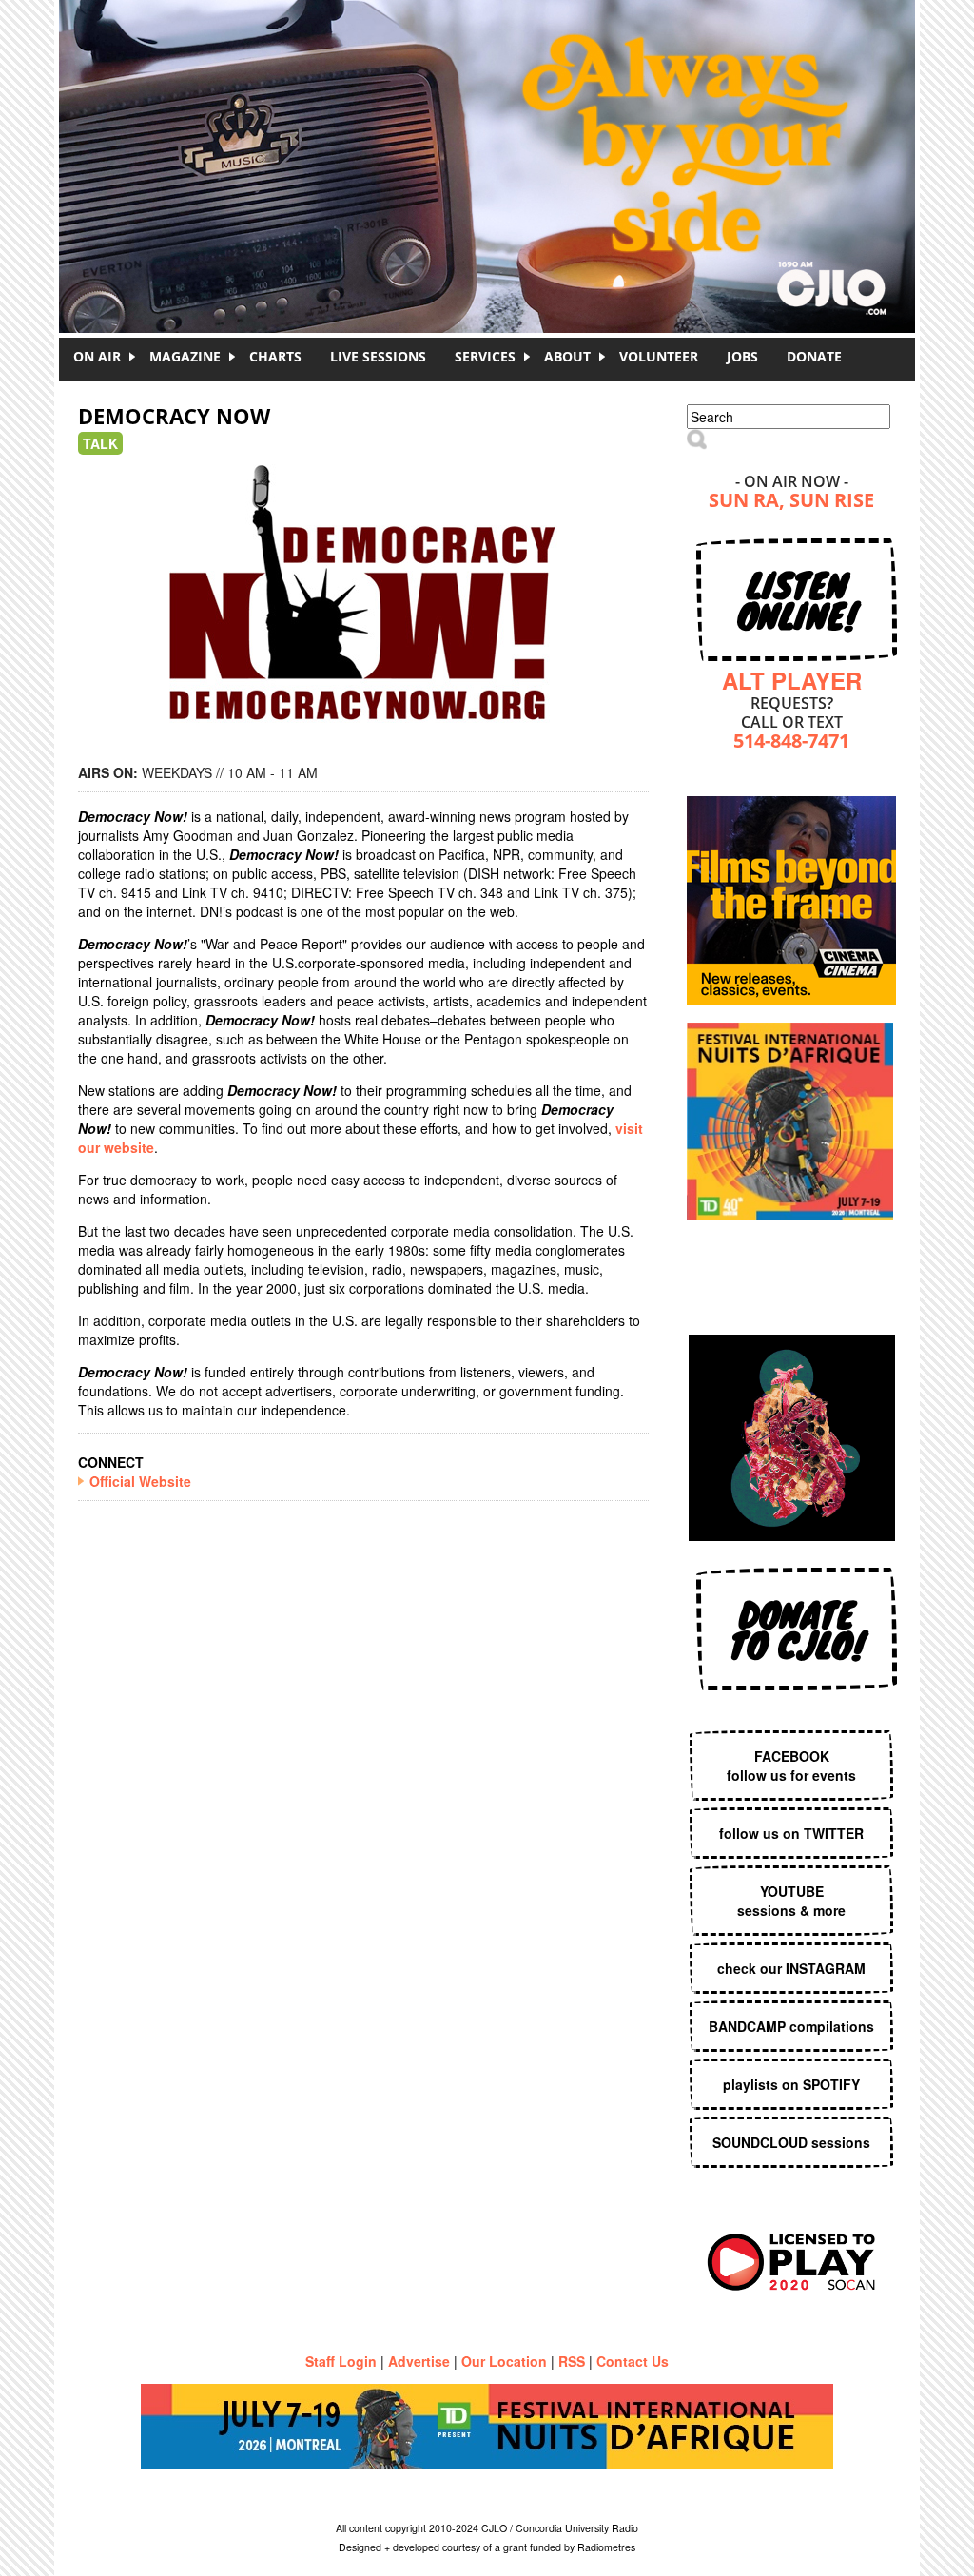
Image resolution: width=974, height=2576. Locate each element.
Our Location (504, 2361)
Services (485, 356)
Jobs (742, 356)
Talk (100, 443)
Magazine (185, 356)
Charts (275, 356)
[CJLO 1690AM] (492, 133)
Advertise (419, 2361)
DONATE (814, 356)
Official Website (140, 1481)
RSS (572, 2361)
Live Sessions (378, 356)
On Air (97, 356)
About (567, 356)
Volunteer (659, 356)
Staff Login (341, 2361)
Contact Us (633, 2361)
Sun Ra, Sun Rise (791, 502)
